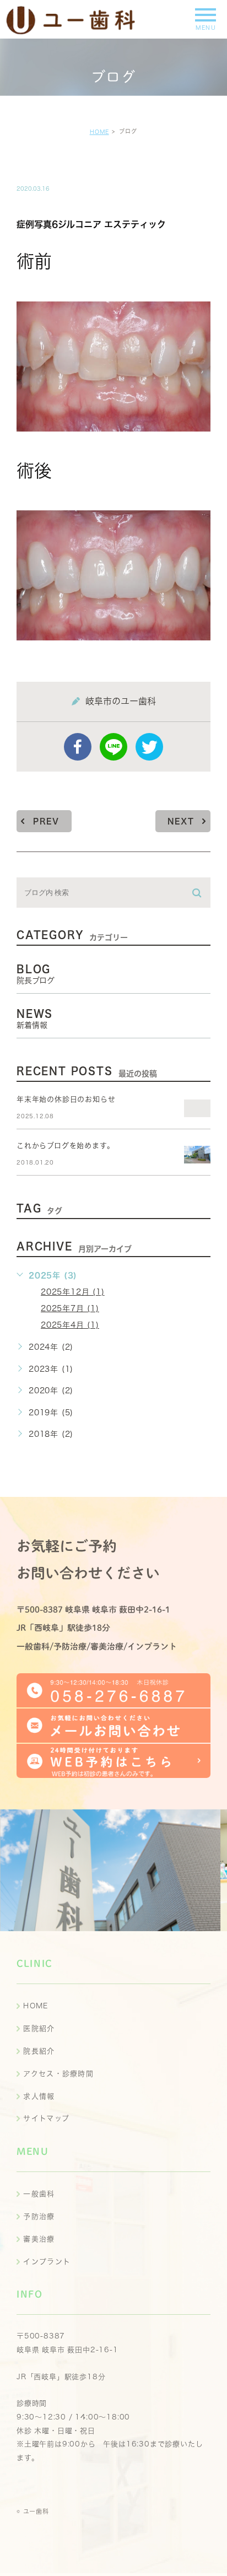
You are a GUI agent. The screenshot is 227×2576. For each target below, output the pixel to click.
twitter (149, 747)
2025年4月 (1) (70, 1325)
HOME (99, 132)
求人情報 (39, 2096)
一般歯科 (39, 2194)
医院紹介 (39, 2028)
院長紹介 (39, 2051)
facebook (78, 747)
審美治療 (39, 2239)
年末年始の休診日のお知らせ (66, 1099)
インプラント (47, 2262)
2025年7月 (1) (70, 1308)
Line (113, 747)
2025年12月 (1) (73, 1292)
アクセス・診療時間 (58, 2074)
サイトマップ (46, 2118)
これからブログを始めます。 (65, 1146)
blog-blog (53, 165)
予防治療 (39, 2216)
